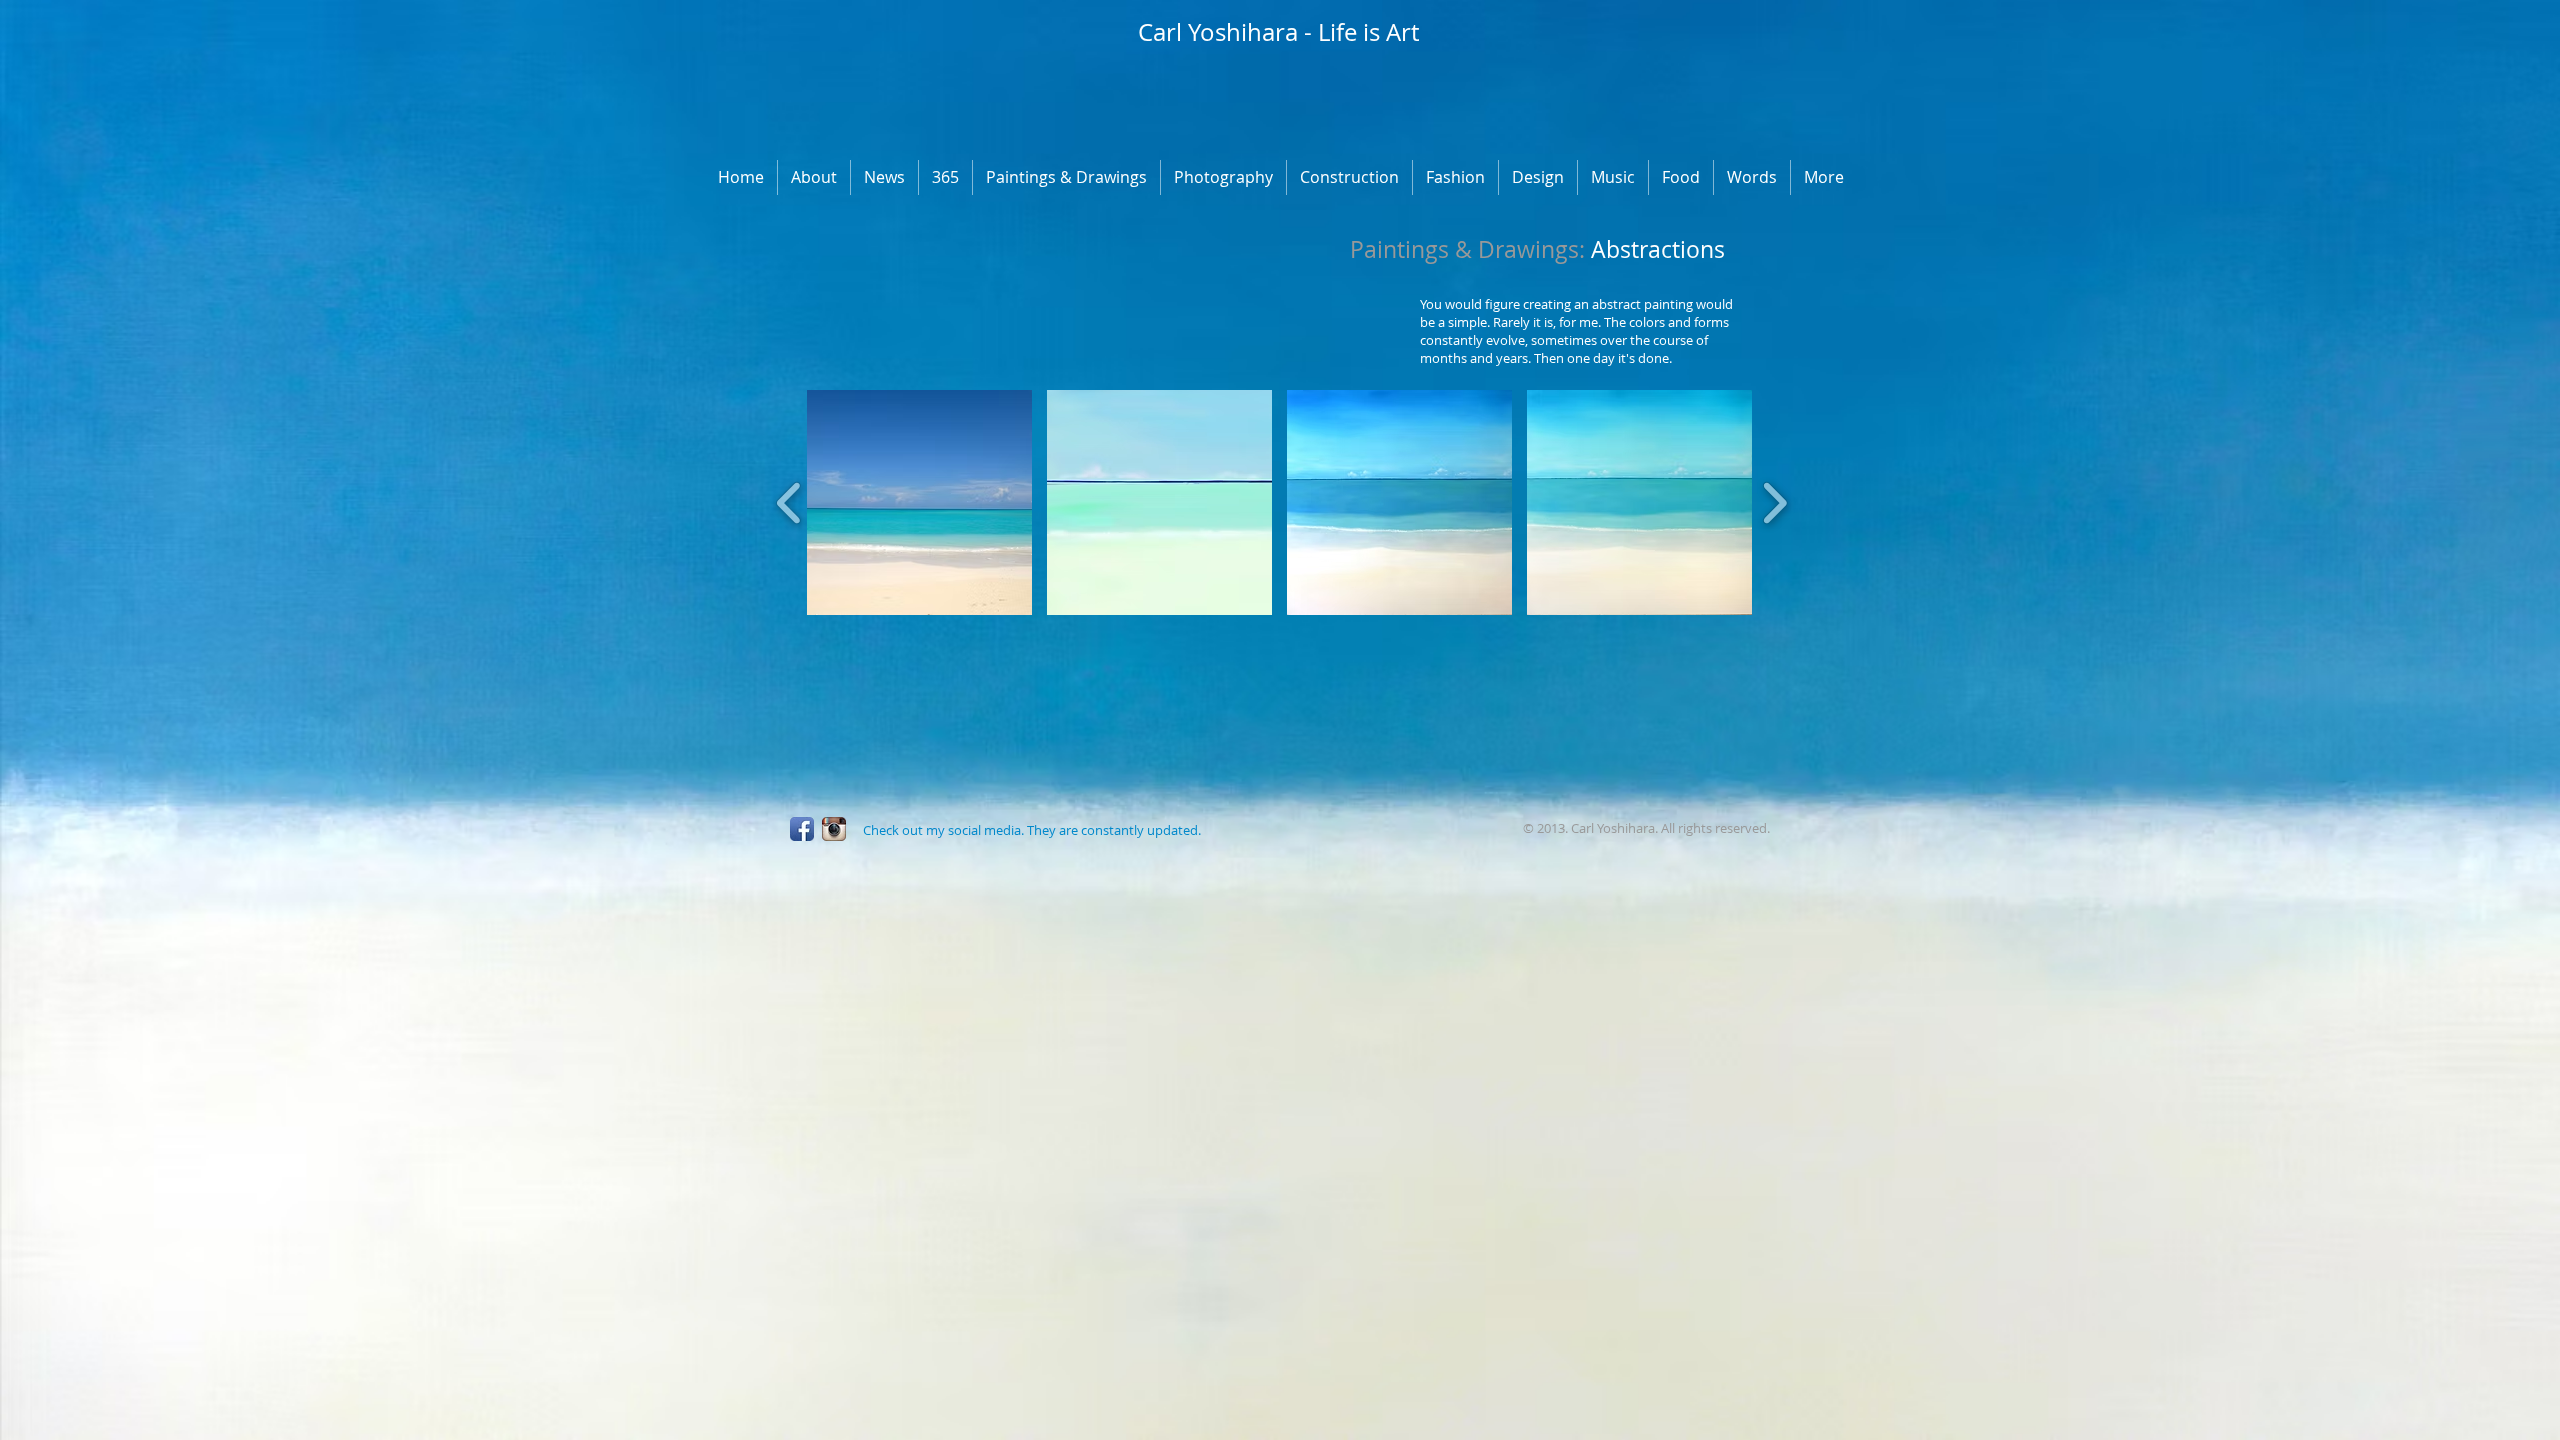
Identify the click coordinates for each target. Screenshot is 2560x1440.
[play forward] (1774, 502)
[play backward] (789, 502)
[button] (919, 502)
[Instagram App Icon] (834, 829)
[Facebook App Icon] (802, 829)
